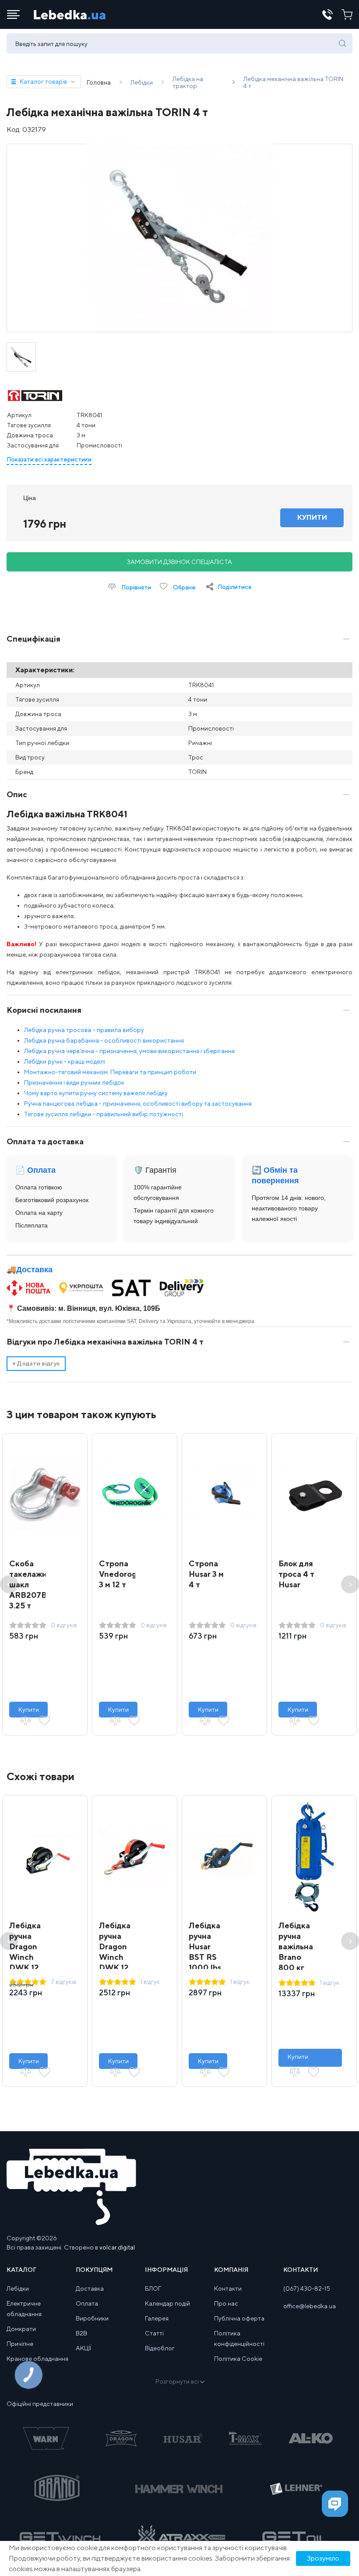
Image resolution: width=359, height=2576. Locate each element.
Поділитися (234, 587)
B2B (81, 2333)
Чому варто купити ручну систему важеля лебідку (96, 1093)
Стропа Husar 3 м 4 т (206, 1574)
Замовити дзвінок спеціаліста (179, 562)
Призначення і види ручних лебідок (74, 1082)
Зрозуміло (323, 2558)
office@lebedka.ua (310, 2306)
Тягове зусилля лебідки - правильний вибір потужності (104, 1114)
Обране (184, 587)
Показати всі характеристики (49, 459)
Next (350, 1584)
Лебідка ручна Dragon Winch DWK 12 (25, 1946)
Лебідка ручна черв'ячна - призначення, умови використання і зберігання (129, 1051)
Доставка (34, 1270)
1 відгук (150, 1982)
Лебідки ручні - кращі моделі (65, 1061)
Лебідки (18, 2289)
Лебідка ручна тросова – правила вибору (84, 1030)
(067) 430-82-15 (307, 2289)
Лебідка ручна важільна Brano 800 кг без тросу (296, 1957)
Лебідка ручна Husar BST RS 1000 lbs (205, 1946)
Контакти (228, 2289)
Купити (29, 1710)
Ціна (30, 498)
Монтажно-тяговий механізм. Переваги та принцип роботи (110, 1072)
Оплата (87, 2303)
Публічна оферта (239, 2318)
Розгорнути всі (177, 2381)
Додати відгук (36, 1363)
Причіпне (20, 2344)
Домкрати (21, 2329)
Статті (154, 2333)
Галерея (157, 2318)
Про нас (226, 2303)
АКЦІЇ (83, 2348)
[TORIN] (35, 396)
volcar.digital (117, 2247)
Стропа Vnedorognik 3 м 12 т (123, 1574)
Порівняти (136, 587)
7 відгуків (63, 1982)
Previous (9, 1584)
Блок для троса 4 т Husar (296, 1574)
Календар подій (167, 2303)
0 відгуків (64, 1625)
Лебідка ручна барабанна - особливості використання (104, 1040)
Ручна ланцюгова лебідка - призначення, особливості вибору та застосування (138, 1103)
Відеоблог (160, 2348)
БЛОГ (153, 2289)
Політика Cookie (238, 2359)
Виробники (92, 2318)
